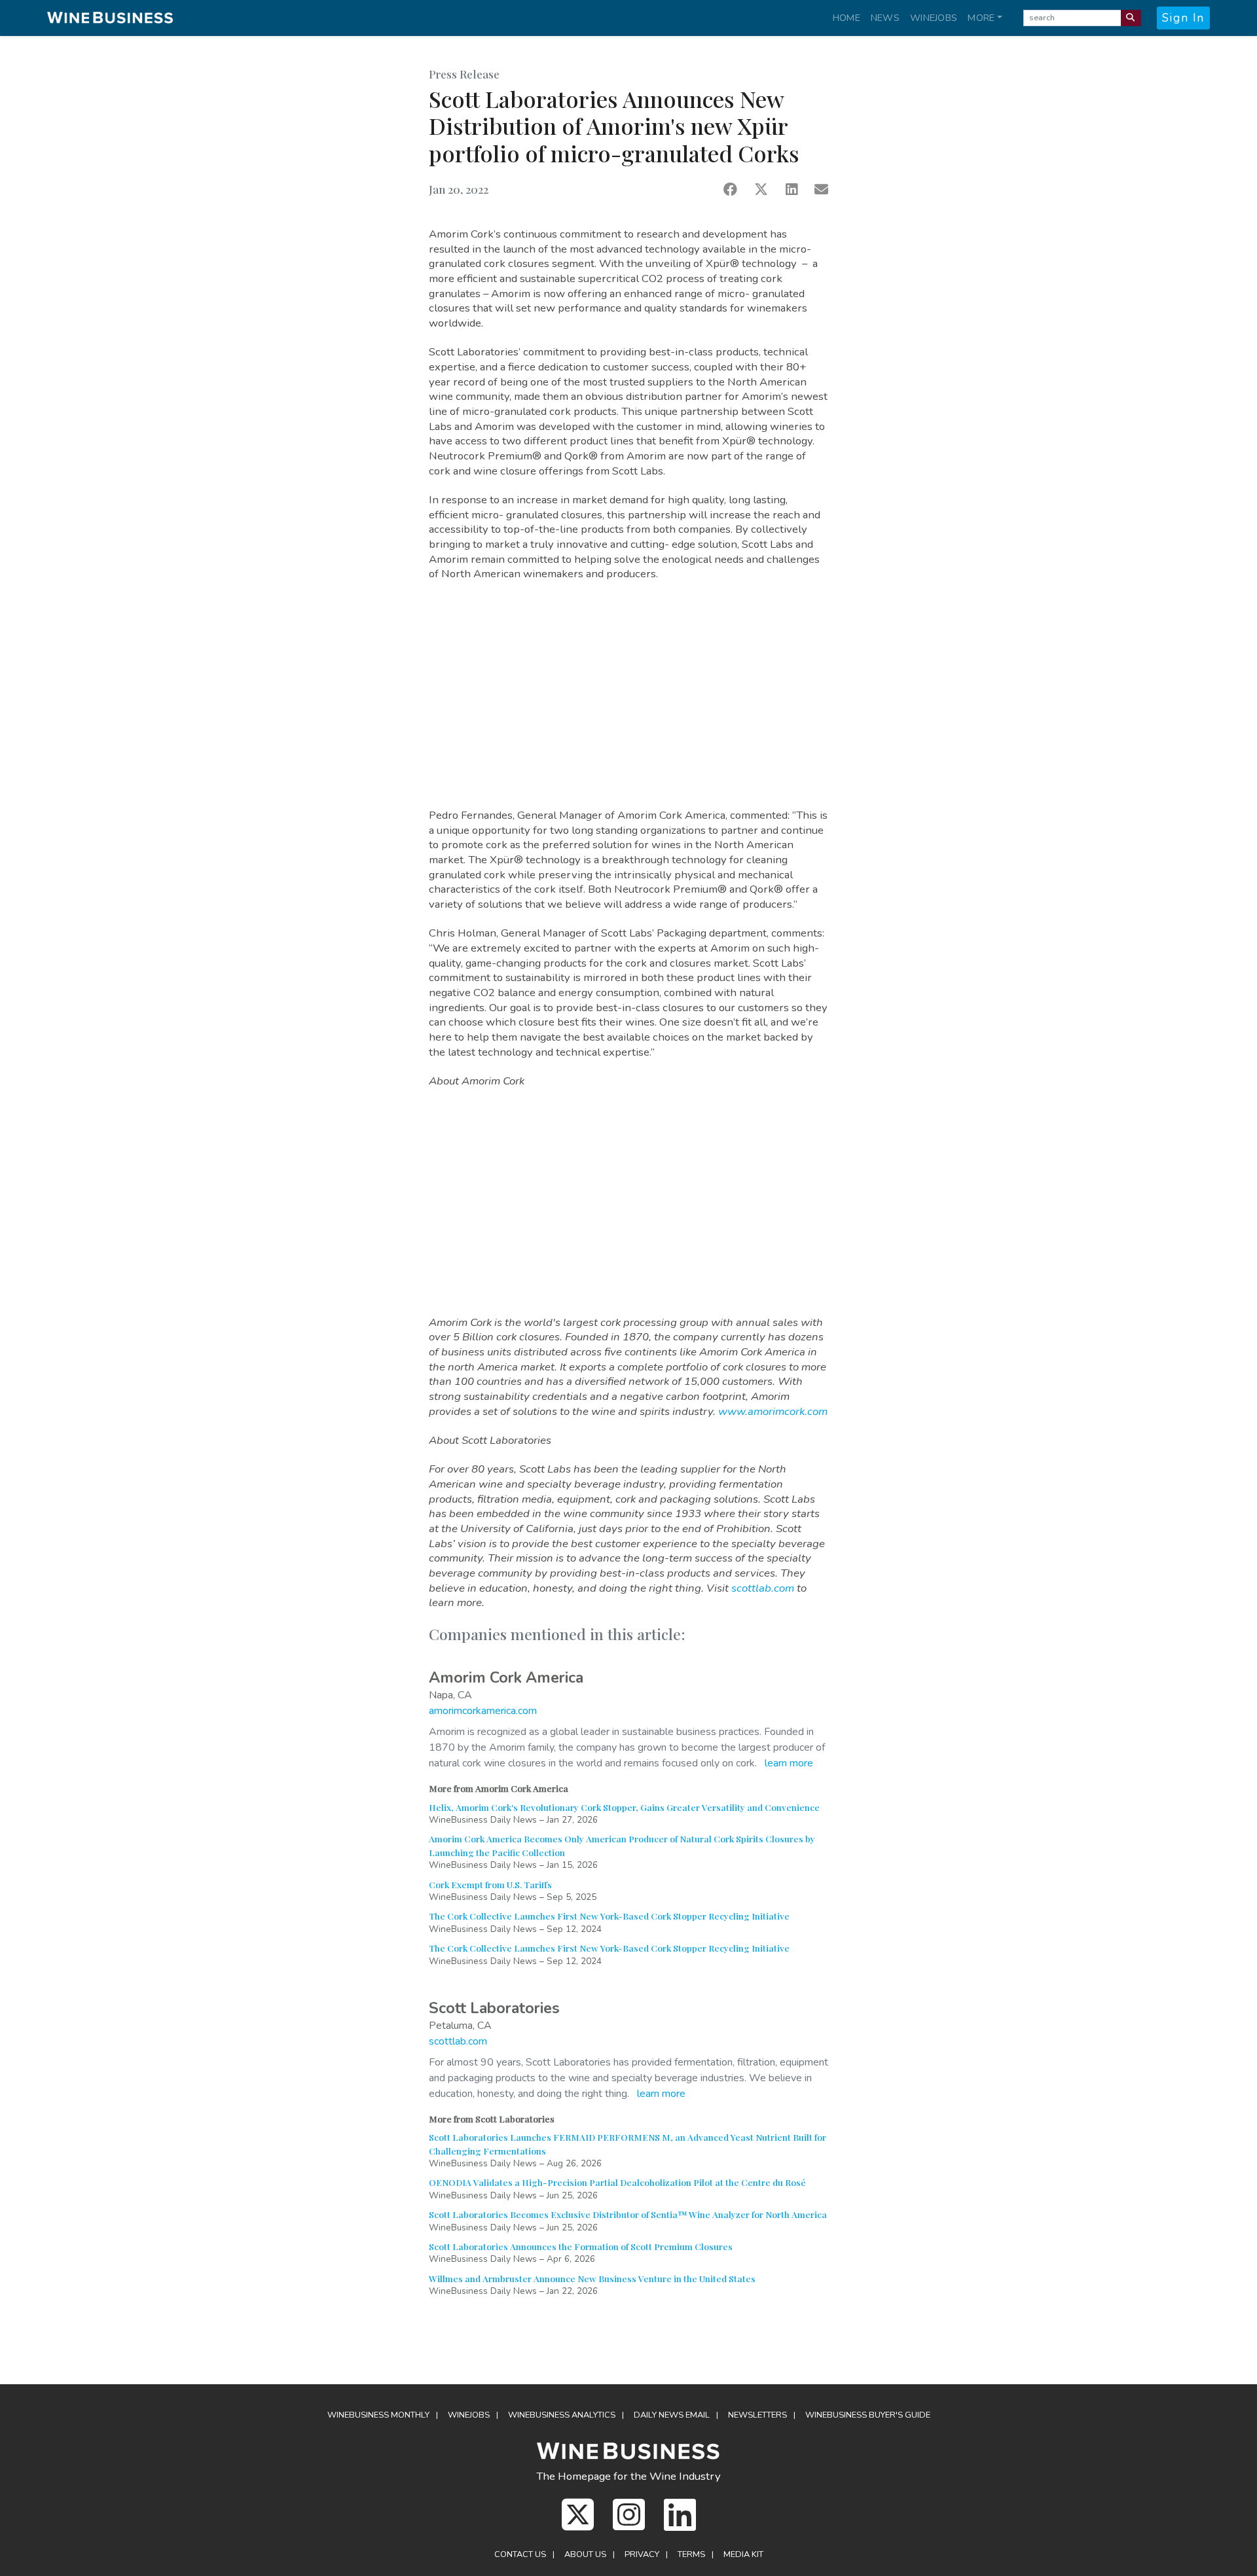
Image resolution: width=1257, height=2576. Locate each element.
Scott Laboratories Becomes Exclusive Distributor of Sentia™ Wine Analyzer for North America (628, 2214)
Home (847, 18)
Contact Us (520, 2554)
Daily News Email (672, 2415)
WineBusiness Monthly (378, 2415)
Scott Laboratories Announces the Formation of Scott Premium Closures (581, 2246)
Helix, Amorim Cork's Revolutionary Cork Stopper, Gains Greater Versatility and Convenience (624, 1807)
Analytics (562, 2415)
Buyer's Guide (868, 2415)
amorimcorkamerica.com (483, 1711)
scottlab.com (763, 1588)
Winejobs (934, 18)
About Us (585, 2554)
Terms (691, 2554)
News (885, 18)
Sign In (1183, 18)
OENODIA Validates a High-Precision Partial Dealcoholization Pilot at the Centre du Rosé (617, 2182)
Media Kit (743, 2554)
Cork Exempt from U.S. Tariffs (490, 1884)
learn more (789, 1763)
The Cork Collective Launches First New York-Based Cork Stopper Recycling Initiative (609, 1916)
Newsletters (757, 2415)
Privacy (642, 2554)
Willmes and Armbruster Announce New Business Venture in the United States (592, 2278)
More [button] (981, 18)
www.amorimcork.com (773, 1411)
